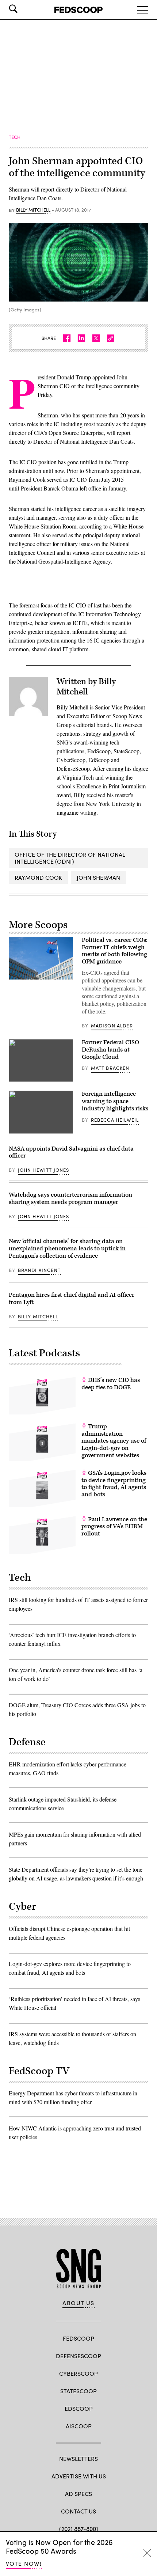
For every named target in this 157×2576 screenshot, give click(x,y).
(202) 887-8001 (79, 2529)
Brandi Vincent (39, 1270)
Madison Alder (112, 1026)
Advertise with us (79, 2476)
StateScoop (78, 2391)
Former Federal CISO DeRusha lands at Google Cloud (110, 1050)
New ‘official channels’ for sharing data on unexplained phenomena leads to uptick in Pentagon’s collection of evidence (67, 1249)
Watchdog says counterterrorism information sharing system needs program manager (70, 1198)
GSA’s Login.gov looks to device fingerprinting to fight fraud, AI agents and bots (114, 1484)
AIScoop (79, 2426)
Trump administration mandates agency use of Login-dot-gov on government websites (114, 1441)
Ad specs (78, 2494)
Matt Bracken (110, 1068)
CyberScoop (78, 2373)
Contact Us (78, 2511)
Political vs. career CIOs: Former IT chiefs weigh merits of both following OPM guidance (115, 951)
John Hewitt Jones (44, 1170)
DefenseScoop (78, 2356)
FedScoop (78, 2338)
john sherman (98, 877)
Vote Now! (24, 2563)
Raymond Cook (38, 877)
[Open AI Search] (23, 9)
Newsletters (78, 2458)
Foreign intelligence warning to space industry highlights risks (115, 1101)
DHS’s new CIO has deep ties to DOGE (111, 1384)
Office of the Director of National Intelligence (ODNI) (70, 858)
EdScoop (79, 2408)
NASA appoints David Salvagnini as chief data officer (71, 1152)
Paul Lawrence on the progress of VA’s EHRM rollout (114, 1527)
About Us (78, 2303)
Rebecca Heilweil (115, 1120)
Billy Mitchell (33, 210)
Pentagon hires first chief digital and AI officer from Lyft (72, 1299)
